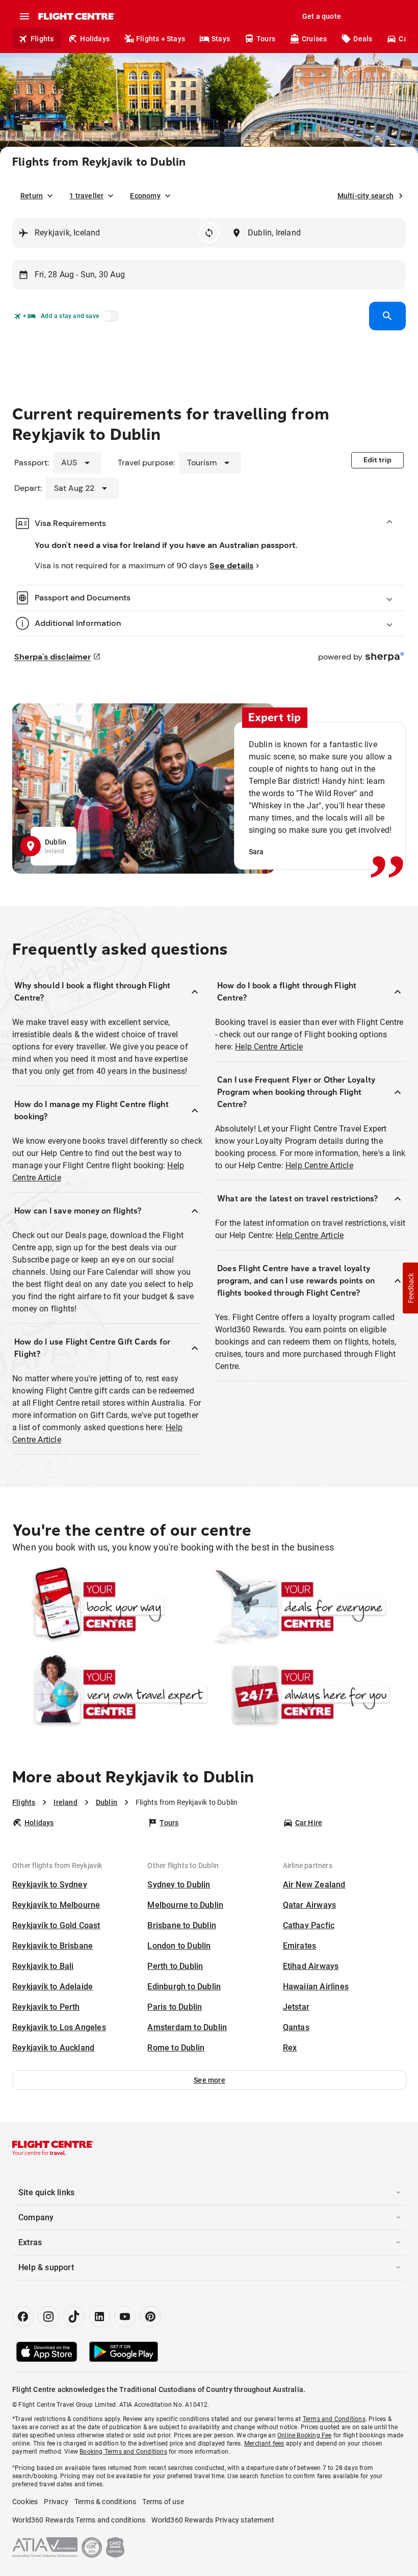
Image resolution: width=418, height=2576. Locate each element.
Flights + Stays (161, 39)
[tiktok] (74, 2317)
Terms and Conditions (334, 2419)
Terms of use (163, 2502)
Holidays (95, 39)
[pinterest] (150, 2317)
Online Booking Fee (305, 2435)
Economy (145, 196)
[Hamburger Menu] (24, 16)
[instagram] (48, 2317)
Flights (42, 39)
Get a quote (322, 16)
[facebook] (23, 2317)
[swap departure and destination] (209, 233)
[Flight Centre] (76, 16)
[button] (210, 2080)
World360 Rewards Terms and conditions (79, 2520)
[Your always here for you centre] (308, 1694)
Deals (363, 39)
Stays (221, 39)
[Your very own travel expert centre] (110, 1694)
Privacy (56, 2502)
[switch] (108, 319)
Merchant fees (264, 2443)
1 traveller (86, 196)
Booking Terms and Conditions (123, 2452)
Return (32, 196)
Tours (266, 39)
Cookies (25, 2502)
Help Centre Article (269, 1047)
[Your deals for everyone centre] (308, 1607)
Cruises (314, 39)
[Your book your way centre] (110, 1607)
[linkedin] (99, 2317)
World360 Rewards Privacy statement (213, 2520)
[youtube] (125, 2317)
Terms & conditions (106, 2502)
